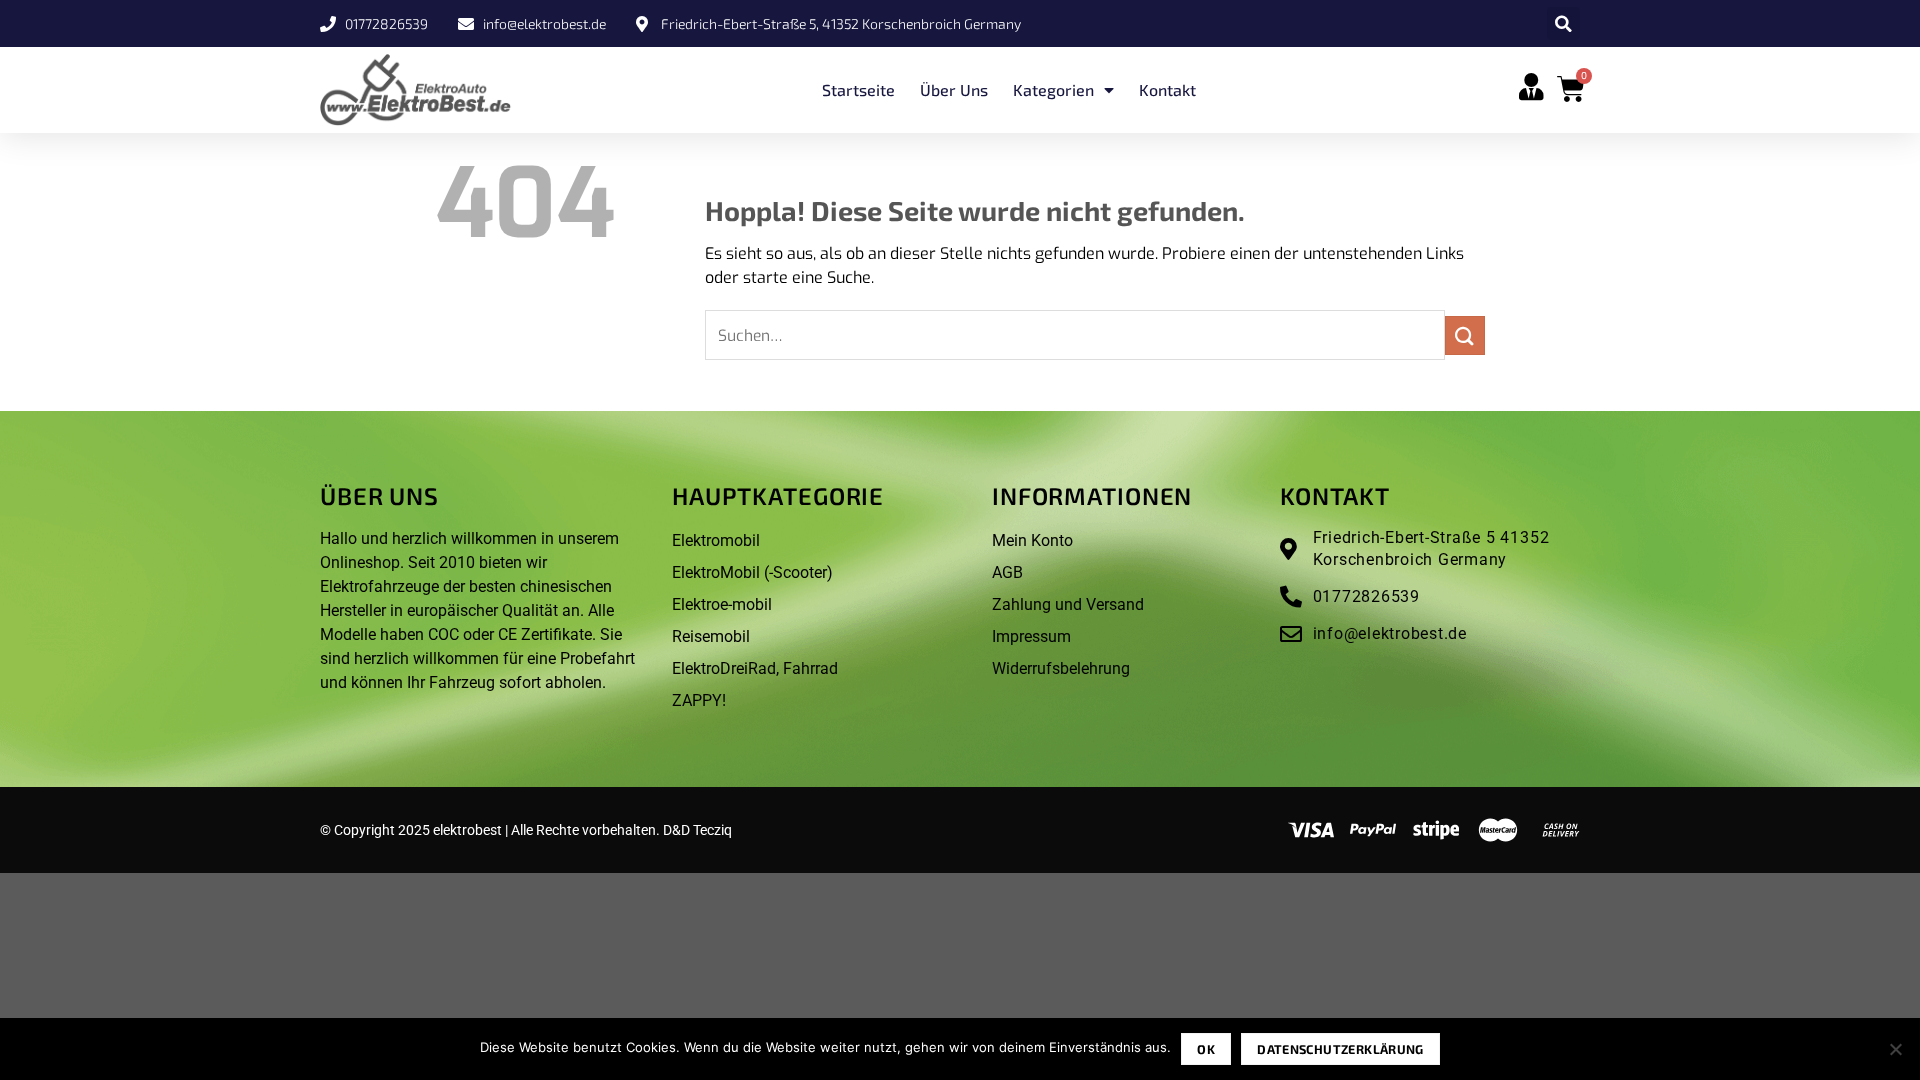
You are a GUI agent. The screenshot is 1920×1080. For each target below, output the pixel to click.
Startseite (858, 89)
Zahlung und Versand (1068, 604)
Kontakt (1167, 89)
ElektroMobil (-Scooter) (752, 572)
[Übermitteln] (1465, 335)
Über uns (954, 89)
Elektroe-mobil (722, 604)
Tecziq (712, 830)
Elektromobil (716, 540)
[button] (1563, 23)
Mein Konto (1032, 540)
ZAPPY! (699, 700)
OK (1206, 1049)
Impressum (1031, 636)
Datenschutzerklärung (1340, 1049)
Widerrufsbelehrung (1061, 668)
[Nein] (1895, 1055)
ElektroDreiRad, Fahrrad (755, 668)
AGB (1007, 572)
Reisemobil (711, 636)
